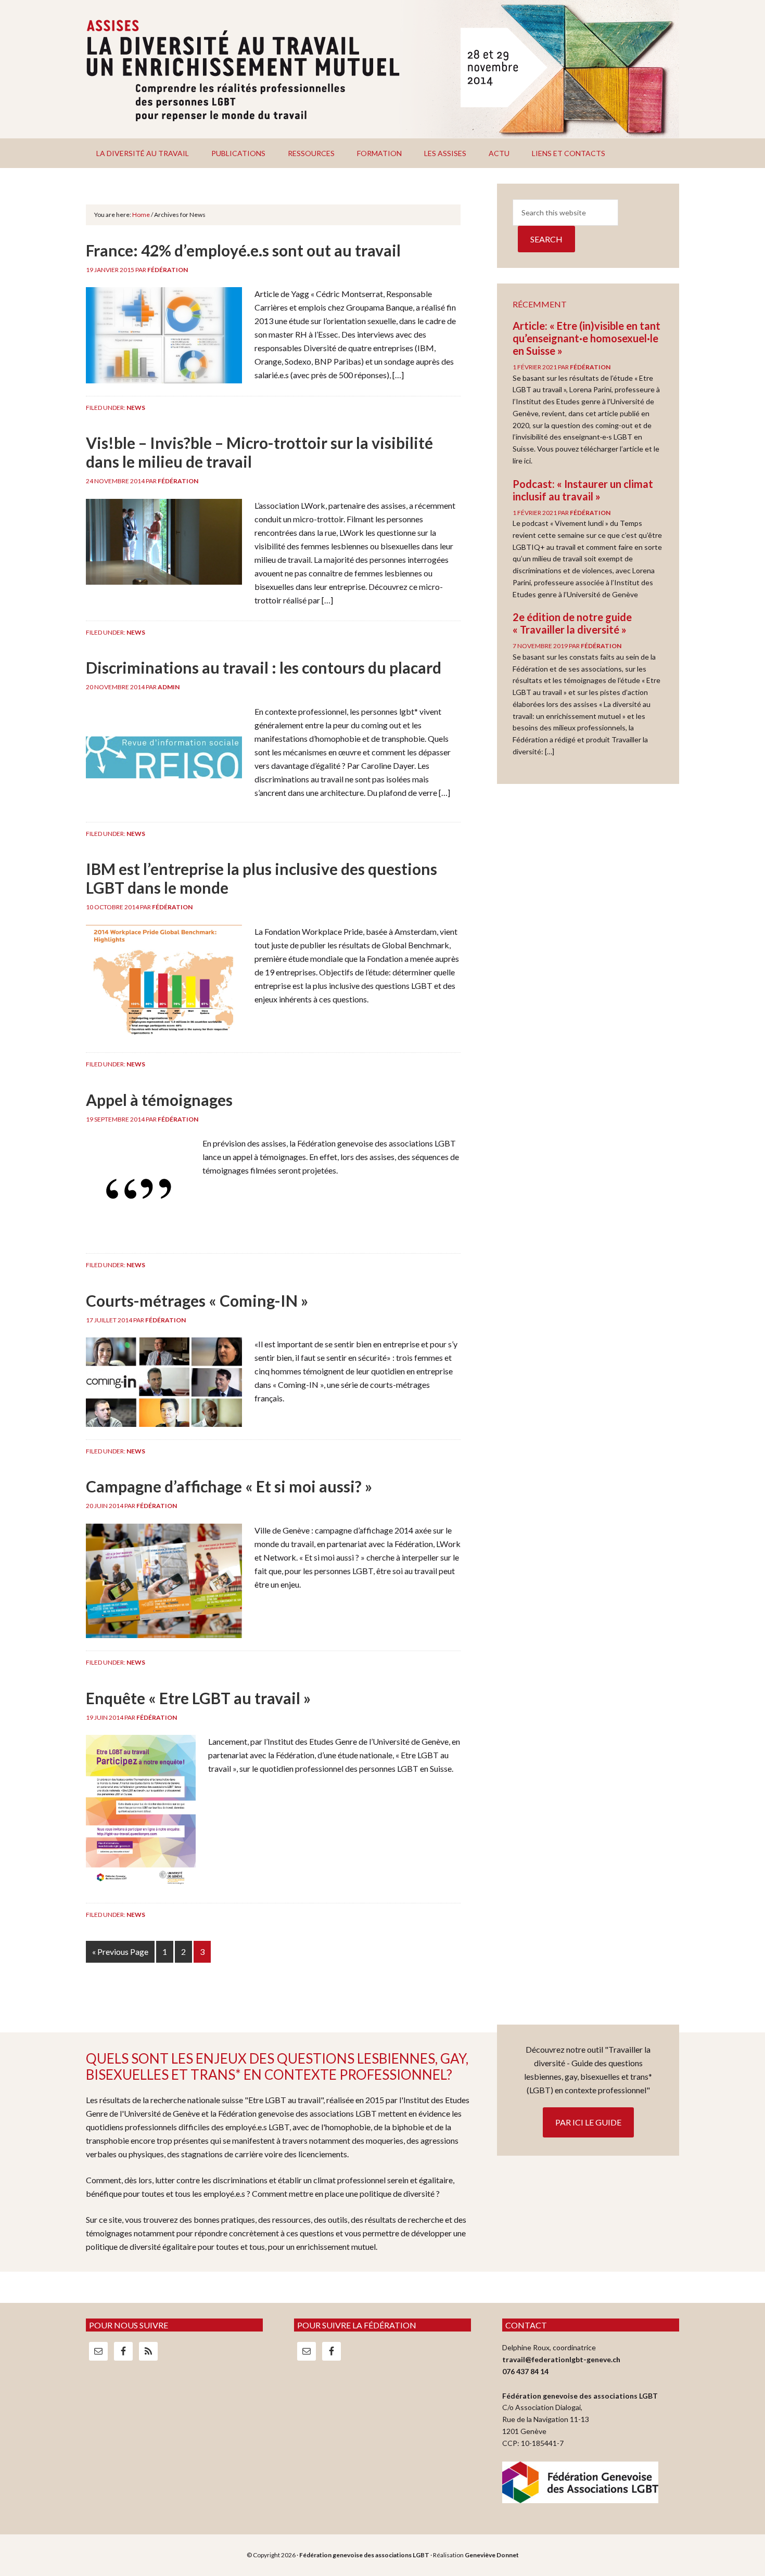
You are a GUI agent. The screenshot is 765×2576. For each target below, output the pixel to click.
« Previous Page (120, 1952)
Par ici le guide (588, 2122)
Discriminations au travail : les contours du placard (264, 667)
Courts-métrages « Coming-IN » (197, 1300)
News (136, 408)
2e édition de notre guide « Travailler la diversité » (572, 623)
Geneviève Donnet (492, 2555)
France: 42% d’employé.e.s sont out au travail (243, 250)
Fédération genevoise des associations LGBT (364, 2555)
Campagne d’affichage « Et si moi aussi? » (229, 1486)
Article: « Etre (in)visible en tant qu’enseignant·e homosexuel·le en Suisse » (586, 338)
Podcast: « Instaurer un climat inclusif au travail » (583, 490)
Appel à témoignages (159, 1100)
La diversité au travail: (382, 69)
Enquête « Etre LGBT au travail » (198, 1698)
